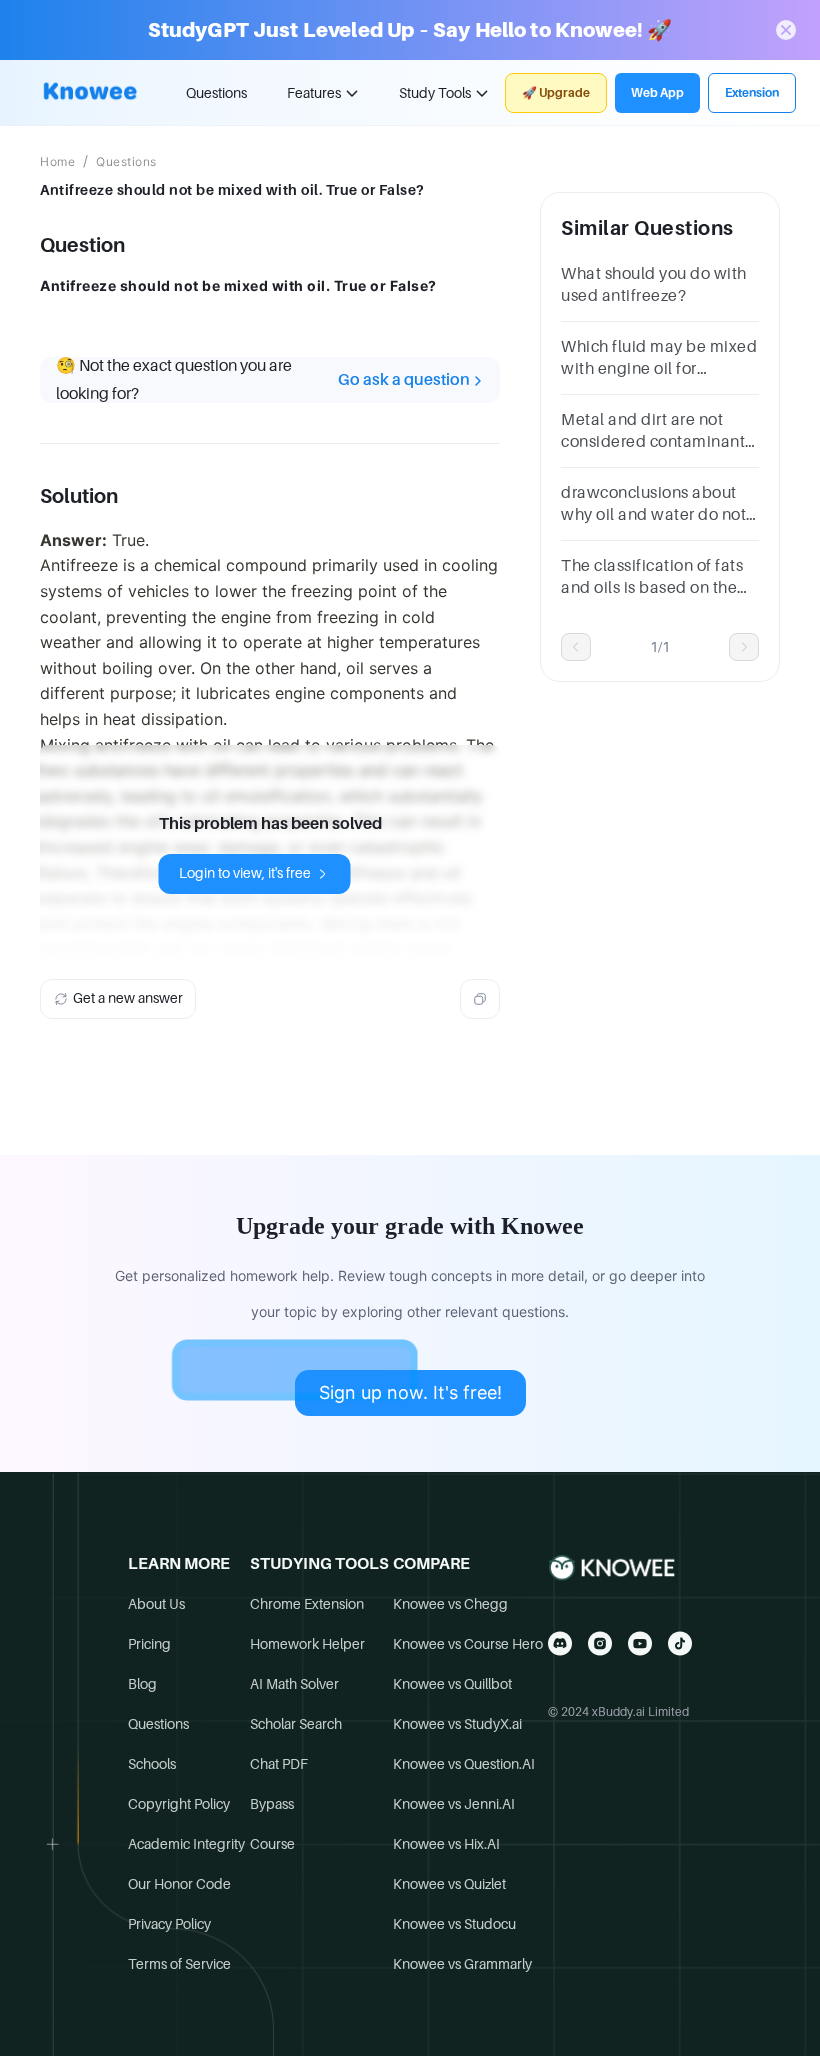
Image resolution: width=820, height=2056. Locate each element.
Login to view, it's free (245, 873)
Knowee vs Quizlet (449, 1884)
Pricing (149, 1644)
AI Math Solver (294, 1684)
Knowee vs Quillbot (452, 1684)
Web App (657, 93)
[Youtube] (640, 1643)
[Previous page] (576, 647)
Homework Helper (307, 1644)
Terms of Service (179, 1964)
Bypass (272, 1804)
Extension (752, 93)
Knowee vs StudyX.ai (457, 1724)
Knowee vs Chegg (450, 1604)
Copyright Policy (179, 1804)
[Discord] (560, 1643)
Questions (216, 93)
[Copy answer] (480, 999)
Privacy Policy (169, 1924)
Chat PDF (279, 1764)
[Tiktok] (680, 1643)
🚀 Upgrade (556, 93)
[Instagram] (600, 1643)
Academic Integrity (186, 1844)
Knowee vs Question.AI (464, 1764)
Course (272, 1844)
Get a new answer (128, 998)
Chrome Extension (307, 1604)
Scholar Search (296, 1724)
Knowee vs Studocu (454, 1924)
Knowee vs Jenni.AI (454, 1804)
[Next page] (744, 647)
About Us (156, 1604)
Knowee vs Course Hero (468, 1644)
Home (57, 162)
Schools (152, 1764)
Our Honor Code (179, 1884)
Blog (142, 1684)
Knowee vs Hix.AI (446, 1844)
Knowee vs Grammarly (462, 1964)
